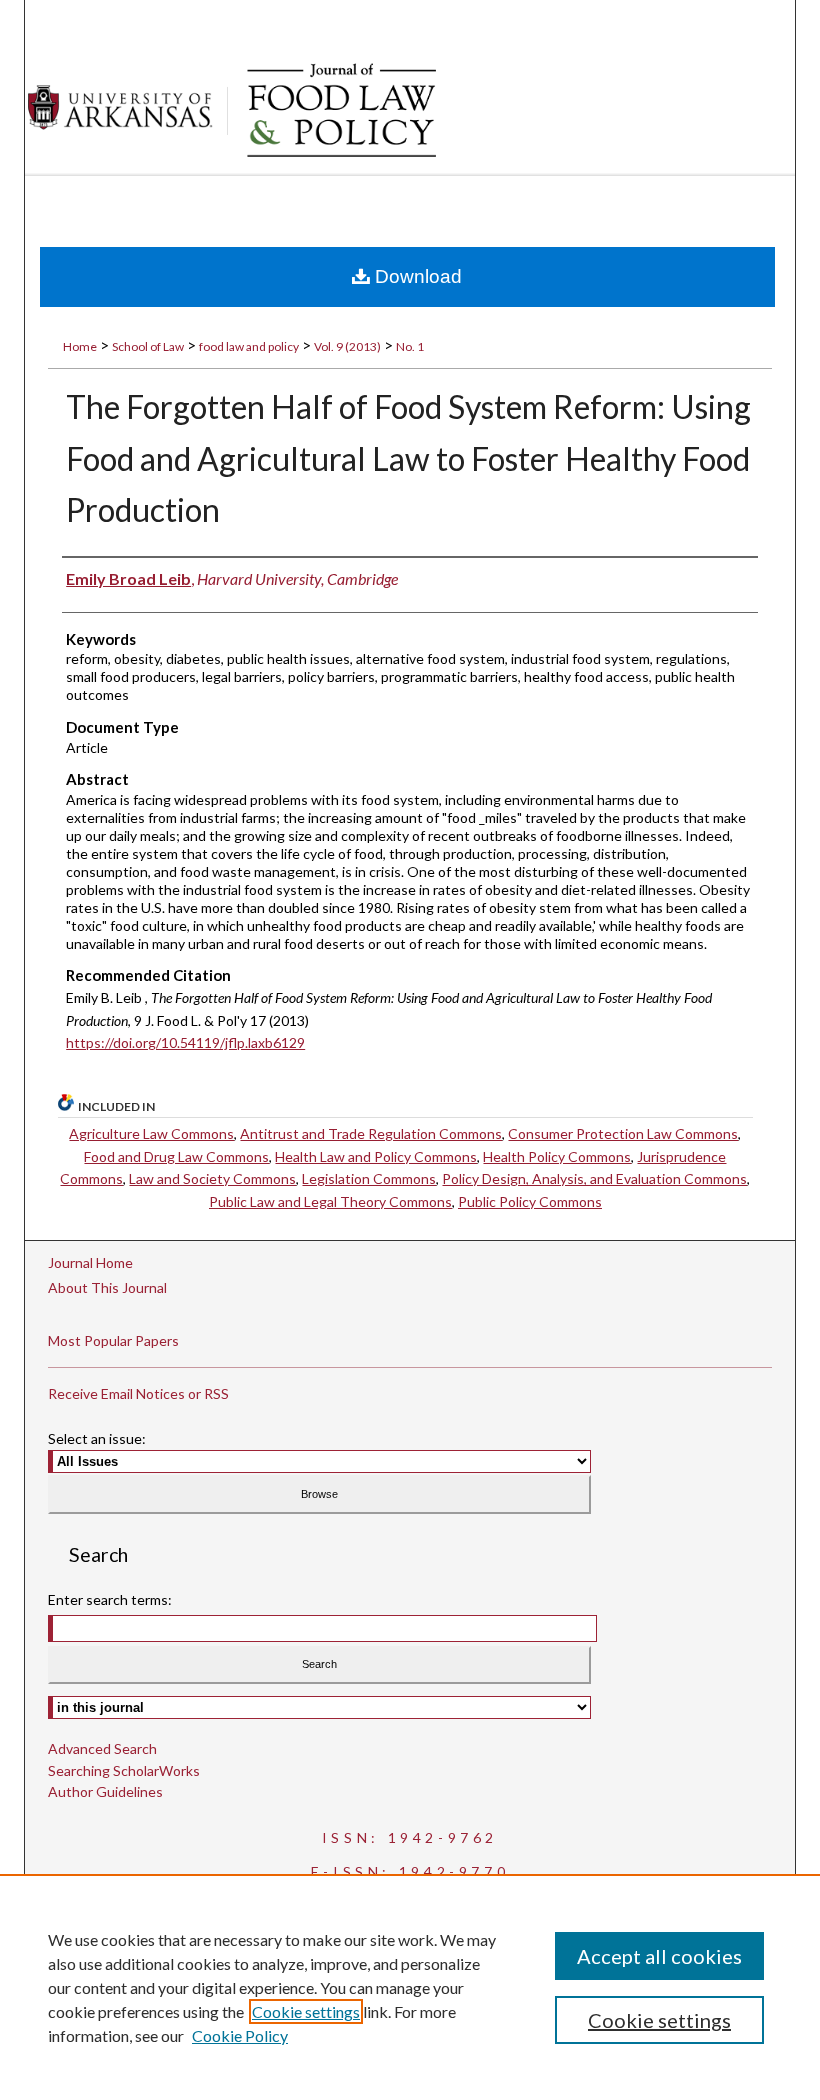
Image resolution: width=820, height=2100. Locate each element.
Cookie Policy (240, 2035)
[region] (410, 1987)
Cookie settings (306, 2011)
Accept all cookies (659, 1956)
